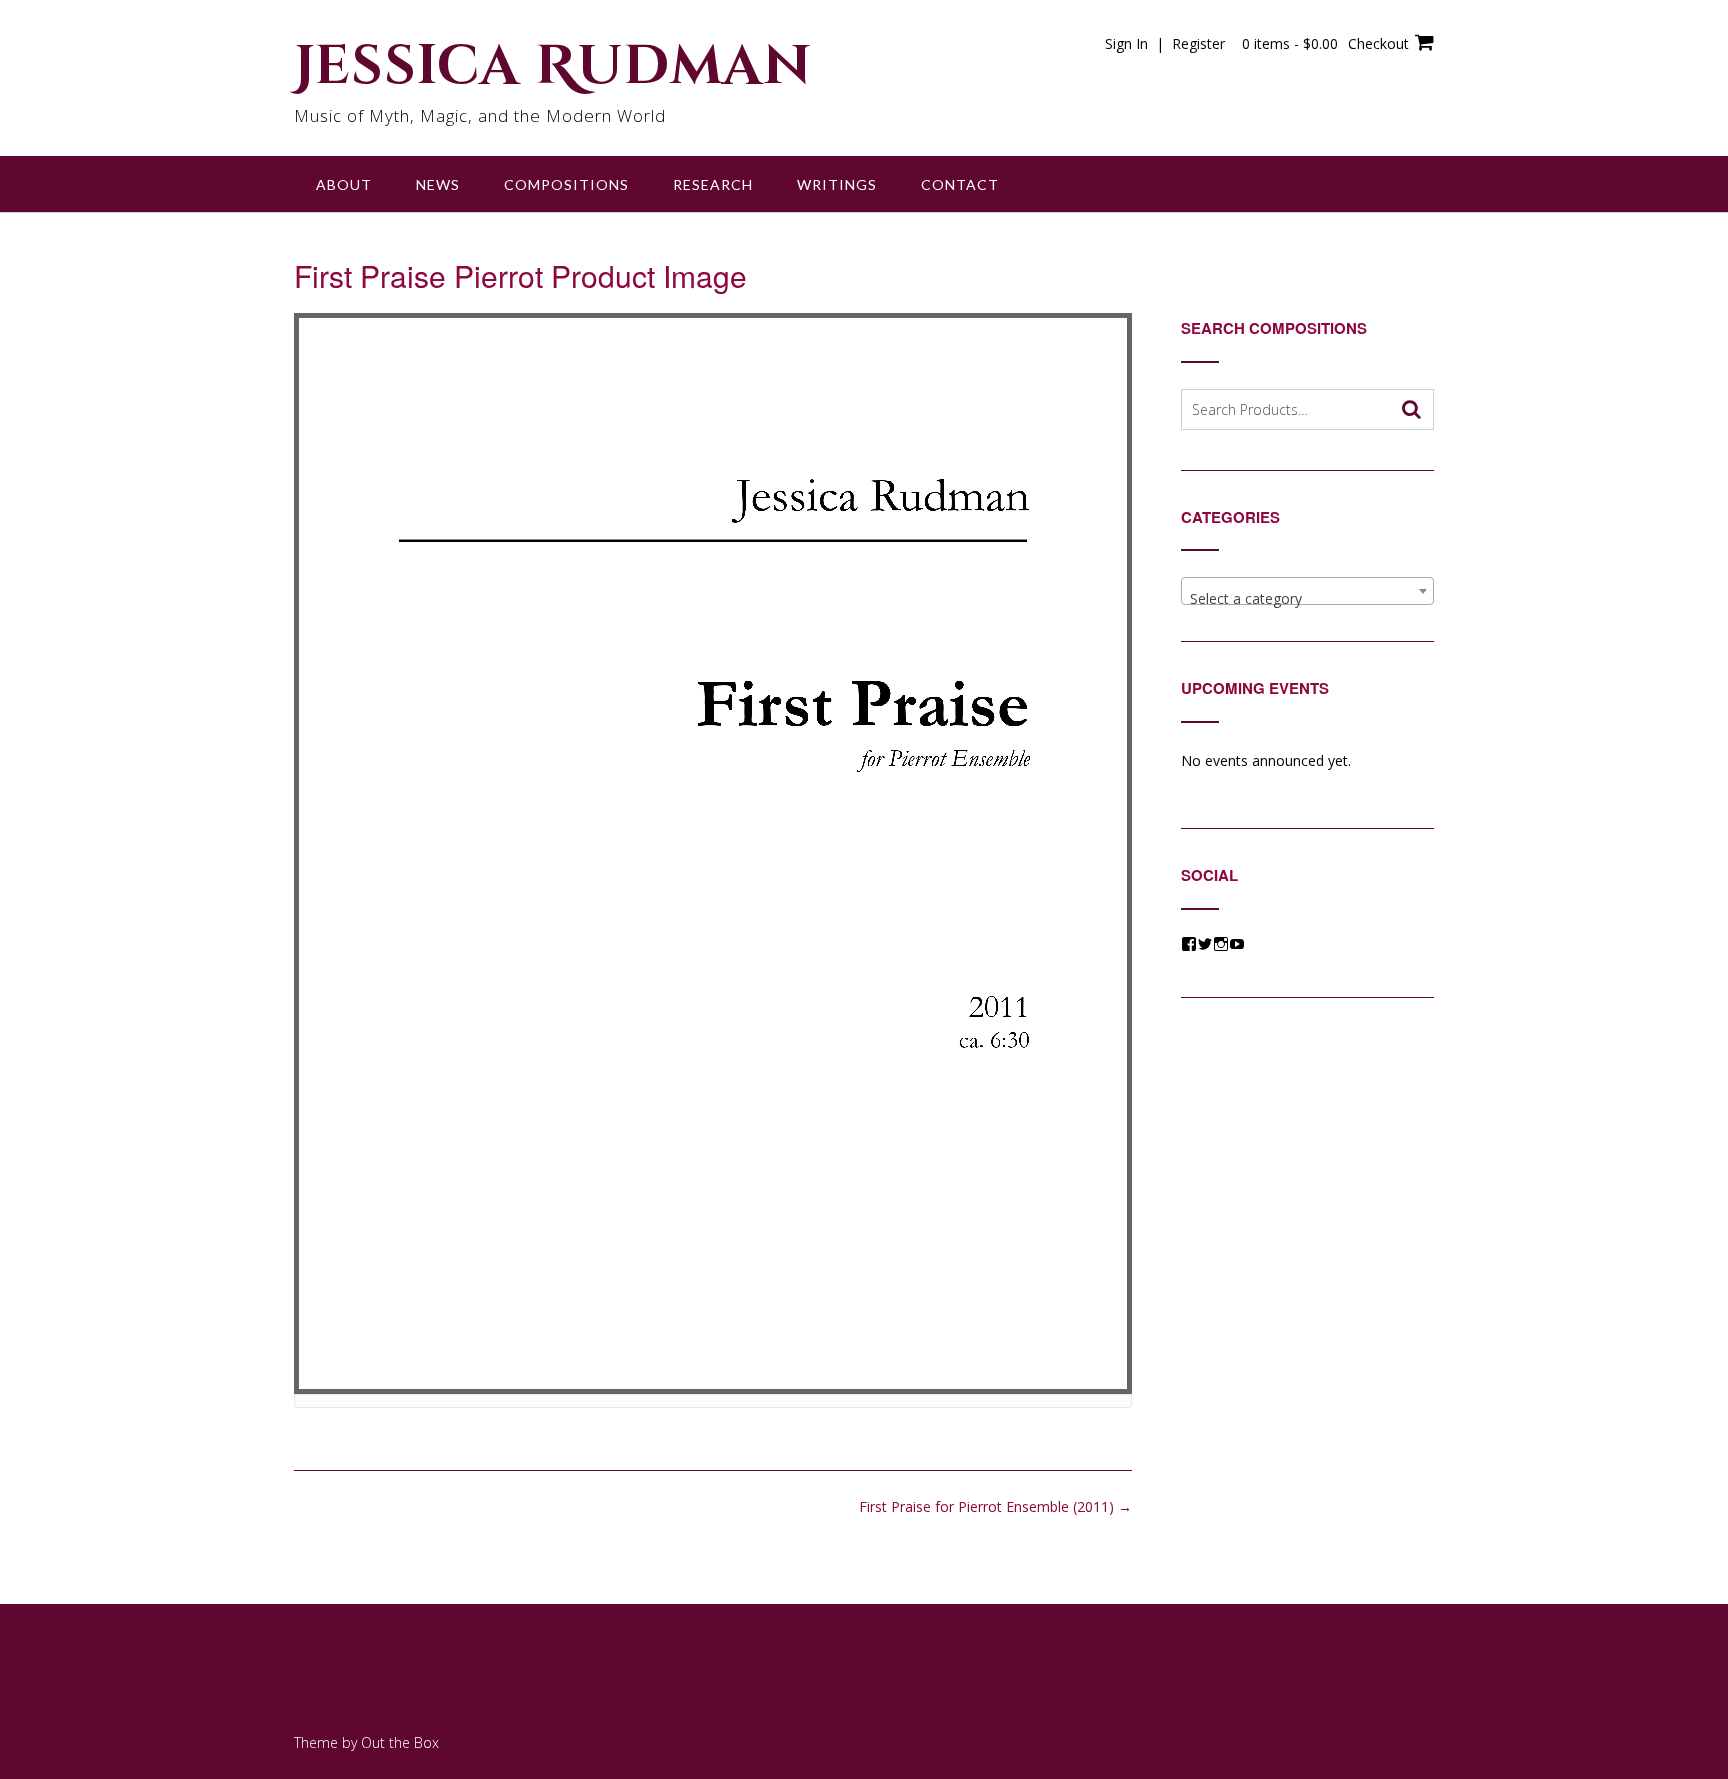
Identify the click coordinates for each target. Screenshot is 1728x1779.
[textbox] (1307, 599)
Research (713, 184)
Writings (837, 184)
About (344, 184)
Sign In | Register (1165, 43)
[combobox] (1307, 591)
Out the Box (400, 1742)
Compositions (566, 184)
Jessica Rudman (553, 67)
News (438, 184)
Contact (960, 184)
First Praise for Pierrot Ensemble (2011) (995, 1506)
